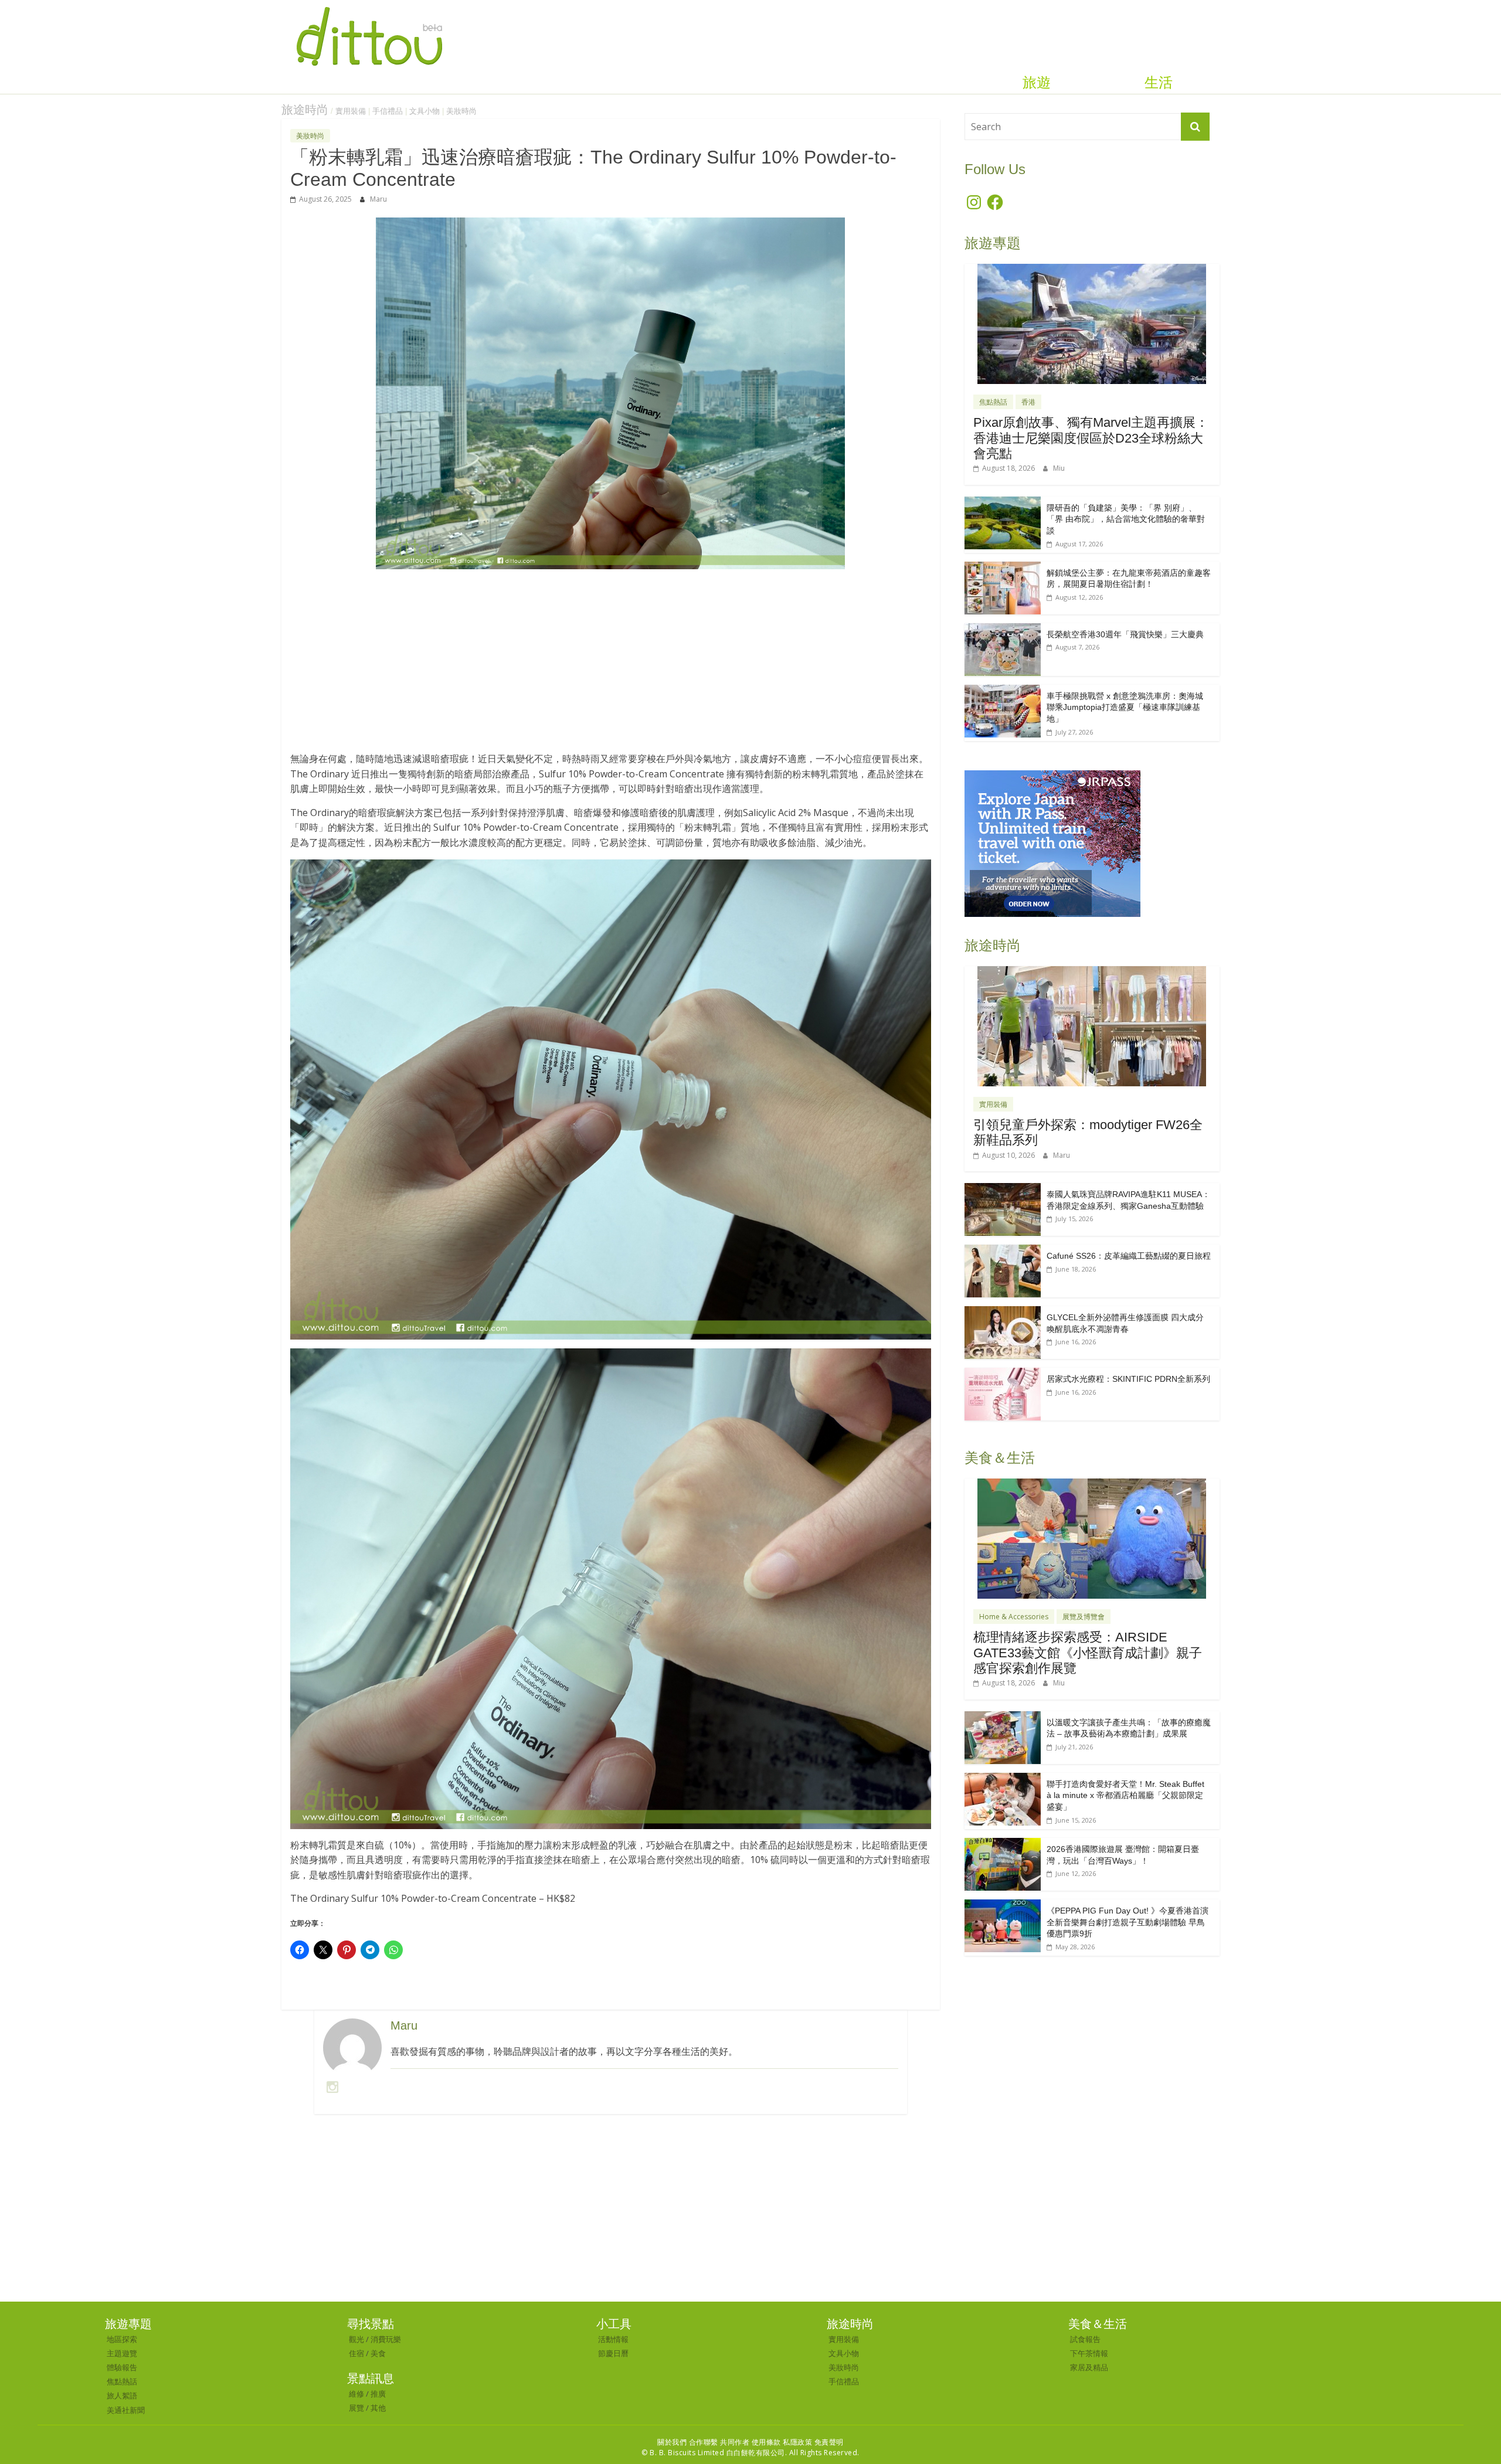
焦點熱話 (993, 402)
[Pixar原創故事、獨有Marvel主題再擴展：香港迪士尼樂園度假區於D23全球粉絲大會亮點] (1092, 270)
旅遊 (1037, 83)
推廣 (378, 2394)
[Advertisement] (611, 667)
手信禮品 (388, 111)
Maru (378, 199)
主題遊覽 (122, 2353)
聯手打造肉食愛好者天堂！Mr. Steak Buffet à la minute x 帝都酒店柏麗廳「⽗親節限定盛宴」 (1125, 1795)
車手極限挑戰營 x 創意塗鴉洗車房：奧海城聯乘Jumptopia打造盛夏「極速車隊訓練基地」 (1125, 707)
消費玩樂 (386, 2339)
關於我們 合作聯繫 (688, 2442)
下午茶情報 (1089, 2353)
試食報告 (1085, 2339)
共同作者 (735, 2442)
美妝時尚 (461, 111)
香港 (1028, 402)
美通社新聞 (126, 2410)
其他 (378, 2408)
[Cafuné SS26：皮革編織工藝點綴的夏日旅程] (1003, 1251)
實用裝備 (351, 111)
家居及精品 (1089, 2367)
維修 (356, 2394)
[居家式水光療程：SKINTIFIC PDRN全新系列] (1003, 1374)
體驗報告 (122, 2367)
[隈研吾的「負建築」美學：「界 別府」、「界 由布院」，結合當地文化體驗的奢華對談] (1003, 503)
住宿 (356, 2353)
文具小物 (425, 111)
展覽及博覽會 (1084, 1617)
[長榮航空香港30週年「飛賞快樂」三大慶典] (1003, 629)
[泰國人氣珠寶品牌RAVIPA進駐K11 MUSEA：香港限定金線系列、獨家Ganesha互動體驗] (1003, 1189)
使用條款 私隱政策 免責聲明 (798, 2442)
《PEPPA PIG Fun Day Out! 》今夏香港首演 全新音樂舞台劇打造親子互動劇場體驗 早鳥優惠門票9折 (1128, 1922)
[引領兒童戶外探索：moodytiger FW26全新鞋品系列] (1092, 972)
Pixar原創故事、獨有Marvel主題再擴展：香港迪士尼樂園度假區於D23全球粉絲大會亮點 (1091, 438)
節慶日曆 (613, 2353)
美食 (378, 2353)
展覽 (356, 2408)
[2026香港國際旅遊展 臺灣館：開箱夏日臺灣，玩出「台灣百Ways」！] (1003, 1844)
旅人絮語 (122, 2395)
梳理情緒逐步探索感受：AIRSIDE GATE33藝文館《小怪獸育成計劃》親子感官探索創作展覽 (1088, 1653)
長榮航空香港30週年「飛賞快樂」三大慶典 (1125, 634)
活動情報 (613, 2339)
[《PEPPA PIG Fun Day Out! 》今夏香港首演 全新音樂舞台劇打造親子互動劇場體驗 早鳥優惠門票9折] (1003, 1906)
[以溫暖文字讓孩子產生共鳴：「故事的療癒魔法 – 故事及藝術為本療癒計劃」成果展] (1003, 1717)
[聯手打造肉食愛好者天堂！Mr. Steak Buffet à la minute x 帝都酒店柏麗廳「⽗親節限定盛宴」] (1003, 1779)
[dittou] (369, 7)
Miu (1059, 468)
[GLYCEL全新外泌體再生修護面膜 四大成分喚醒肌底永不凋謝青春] (1003, 1312)
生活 (1159, 83)
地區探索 (122, 2339)
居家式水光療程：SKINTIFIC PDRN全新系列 (1128, 1379)
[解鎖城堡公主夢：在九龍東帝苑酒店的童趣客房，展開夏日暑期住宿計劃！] (1003, 568)
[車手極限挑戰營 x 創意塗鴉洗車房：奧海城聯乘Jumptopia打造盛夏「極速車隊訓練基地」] (1003, 691)
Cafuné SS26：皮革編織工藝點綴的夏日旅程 (1129, 1256)
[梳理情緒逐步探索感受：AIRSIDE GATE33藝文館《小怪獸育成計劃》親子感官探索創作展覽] (1092, 1485)
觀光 (356, 2339)
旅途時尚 (305, 110)
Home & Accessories (1014, 1617)
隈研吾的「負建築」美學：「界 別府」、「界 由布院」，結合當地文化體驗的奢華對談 (1126, 519)
